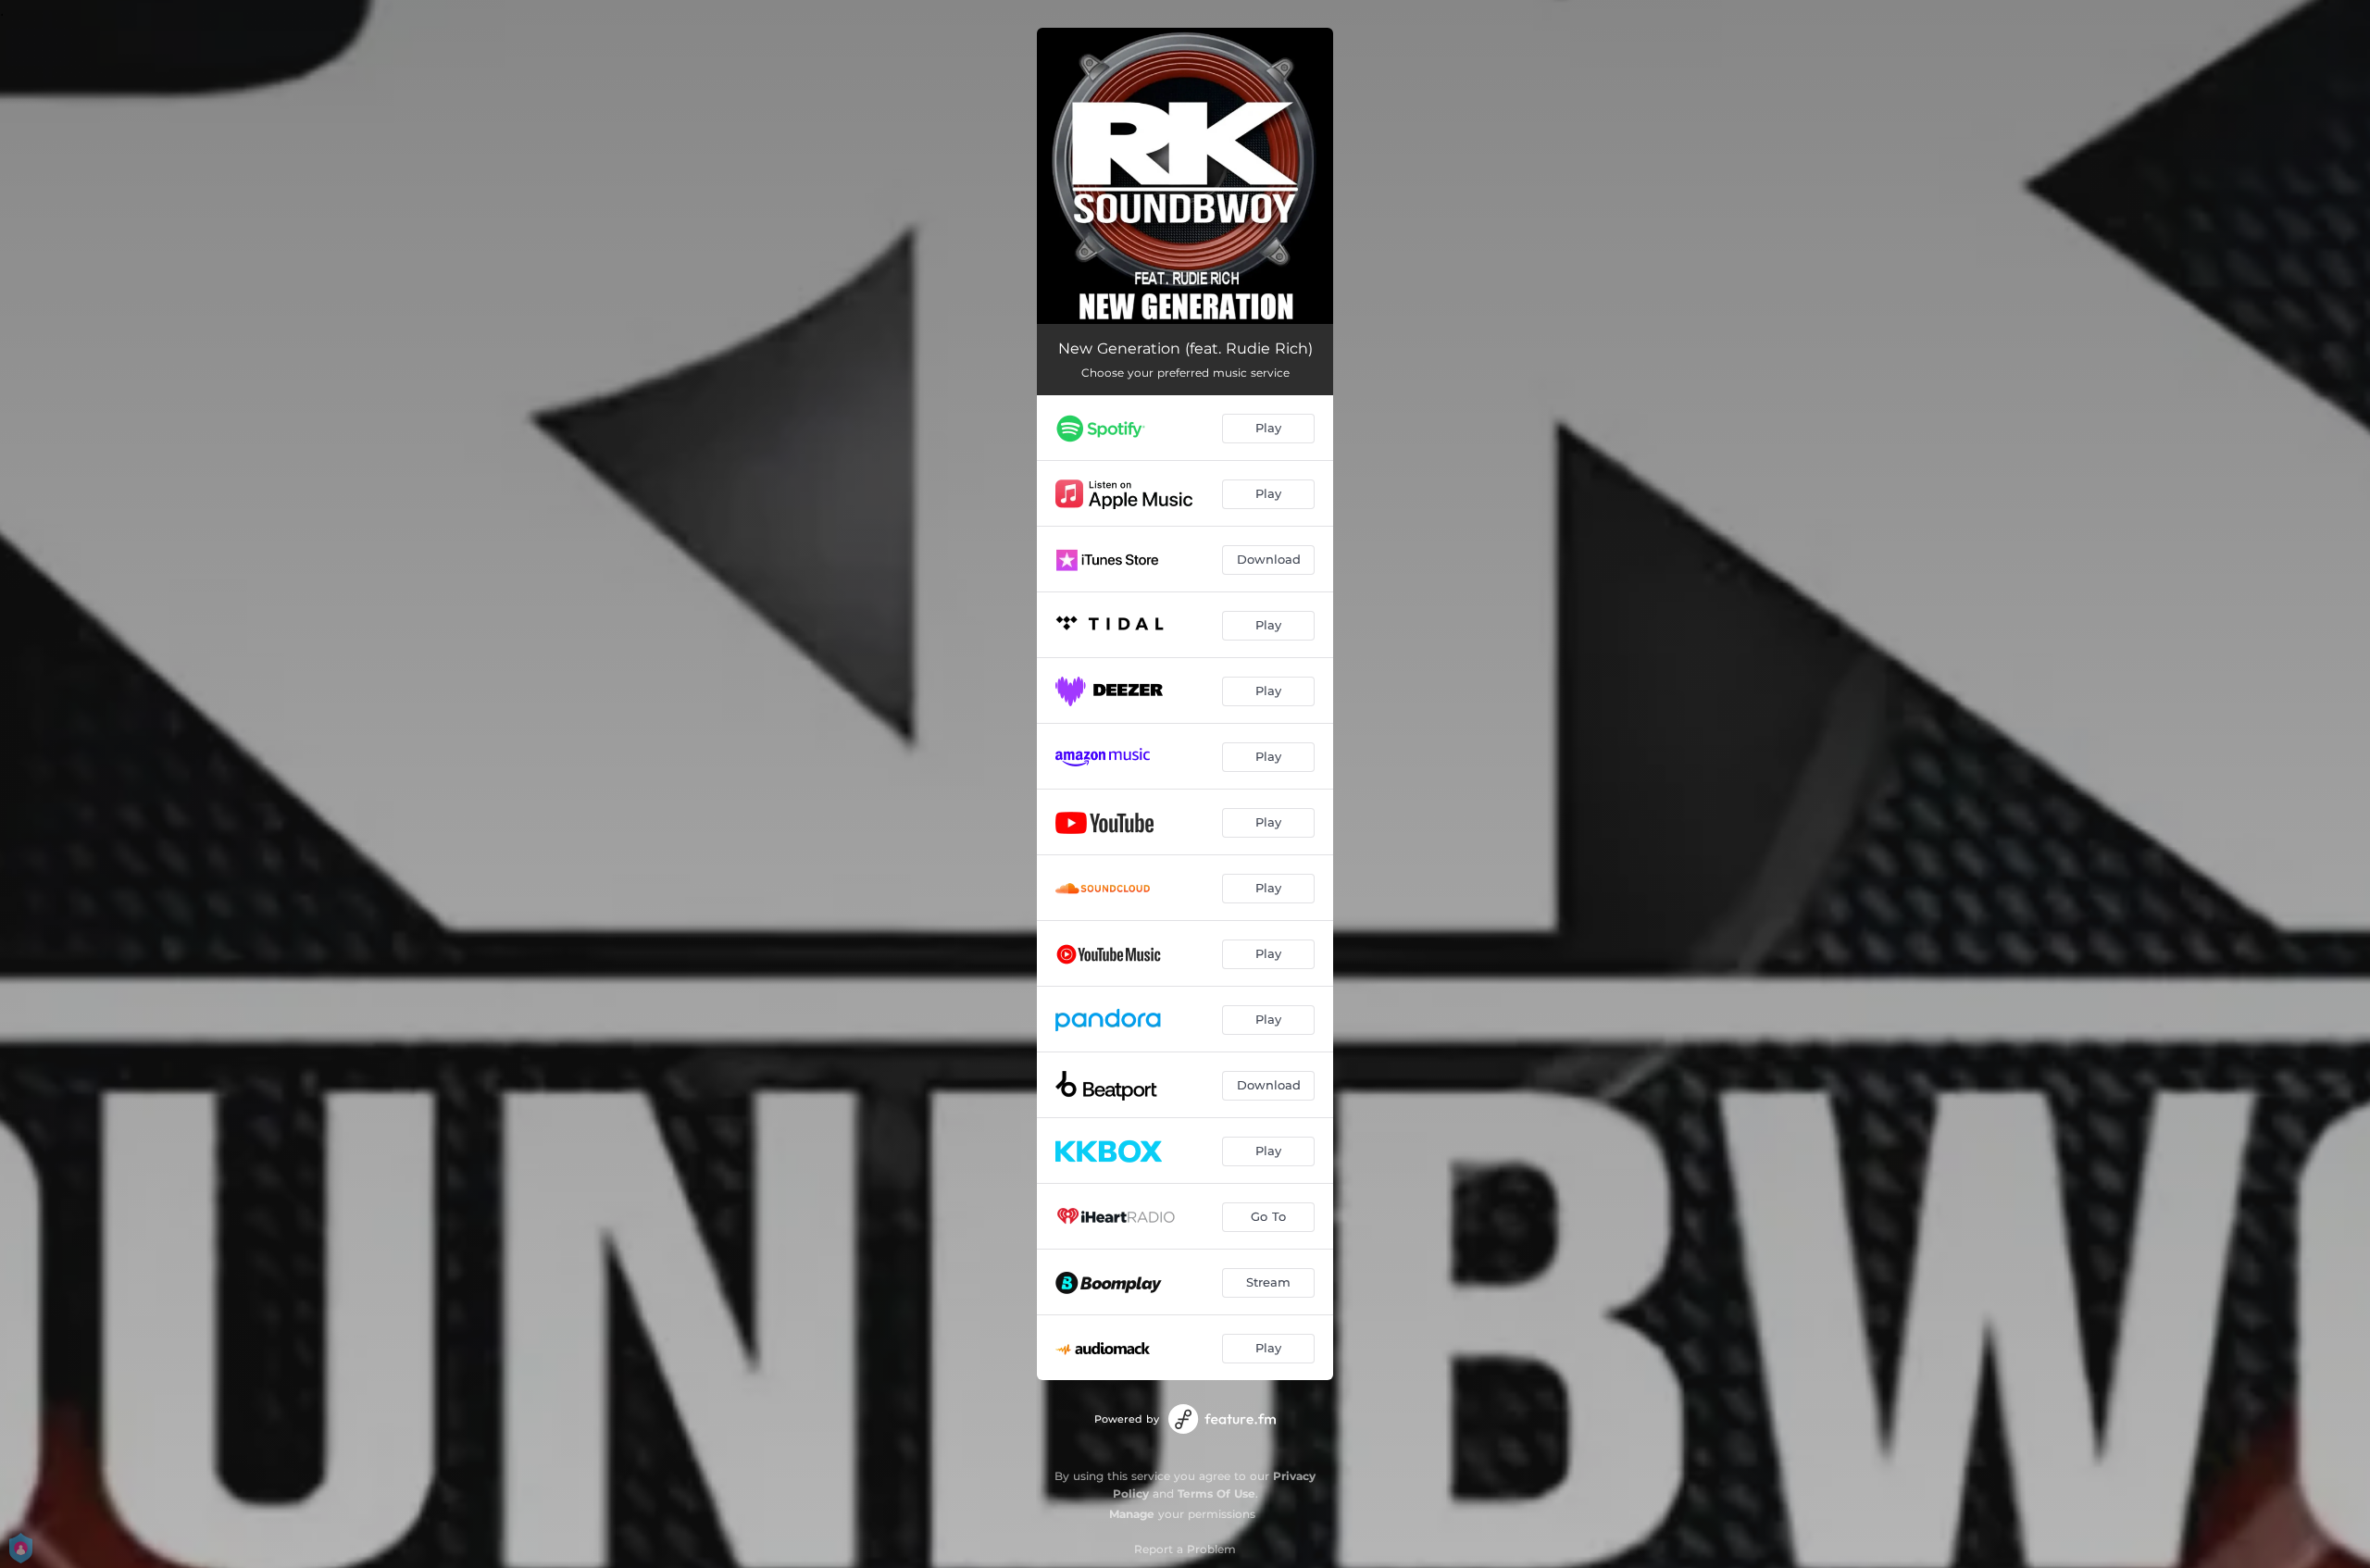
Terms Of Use (1216, 1493)
